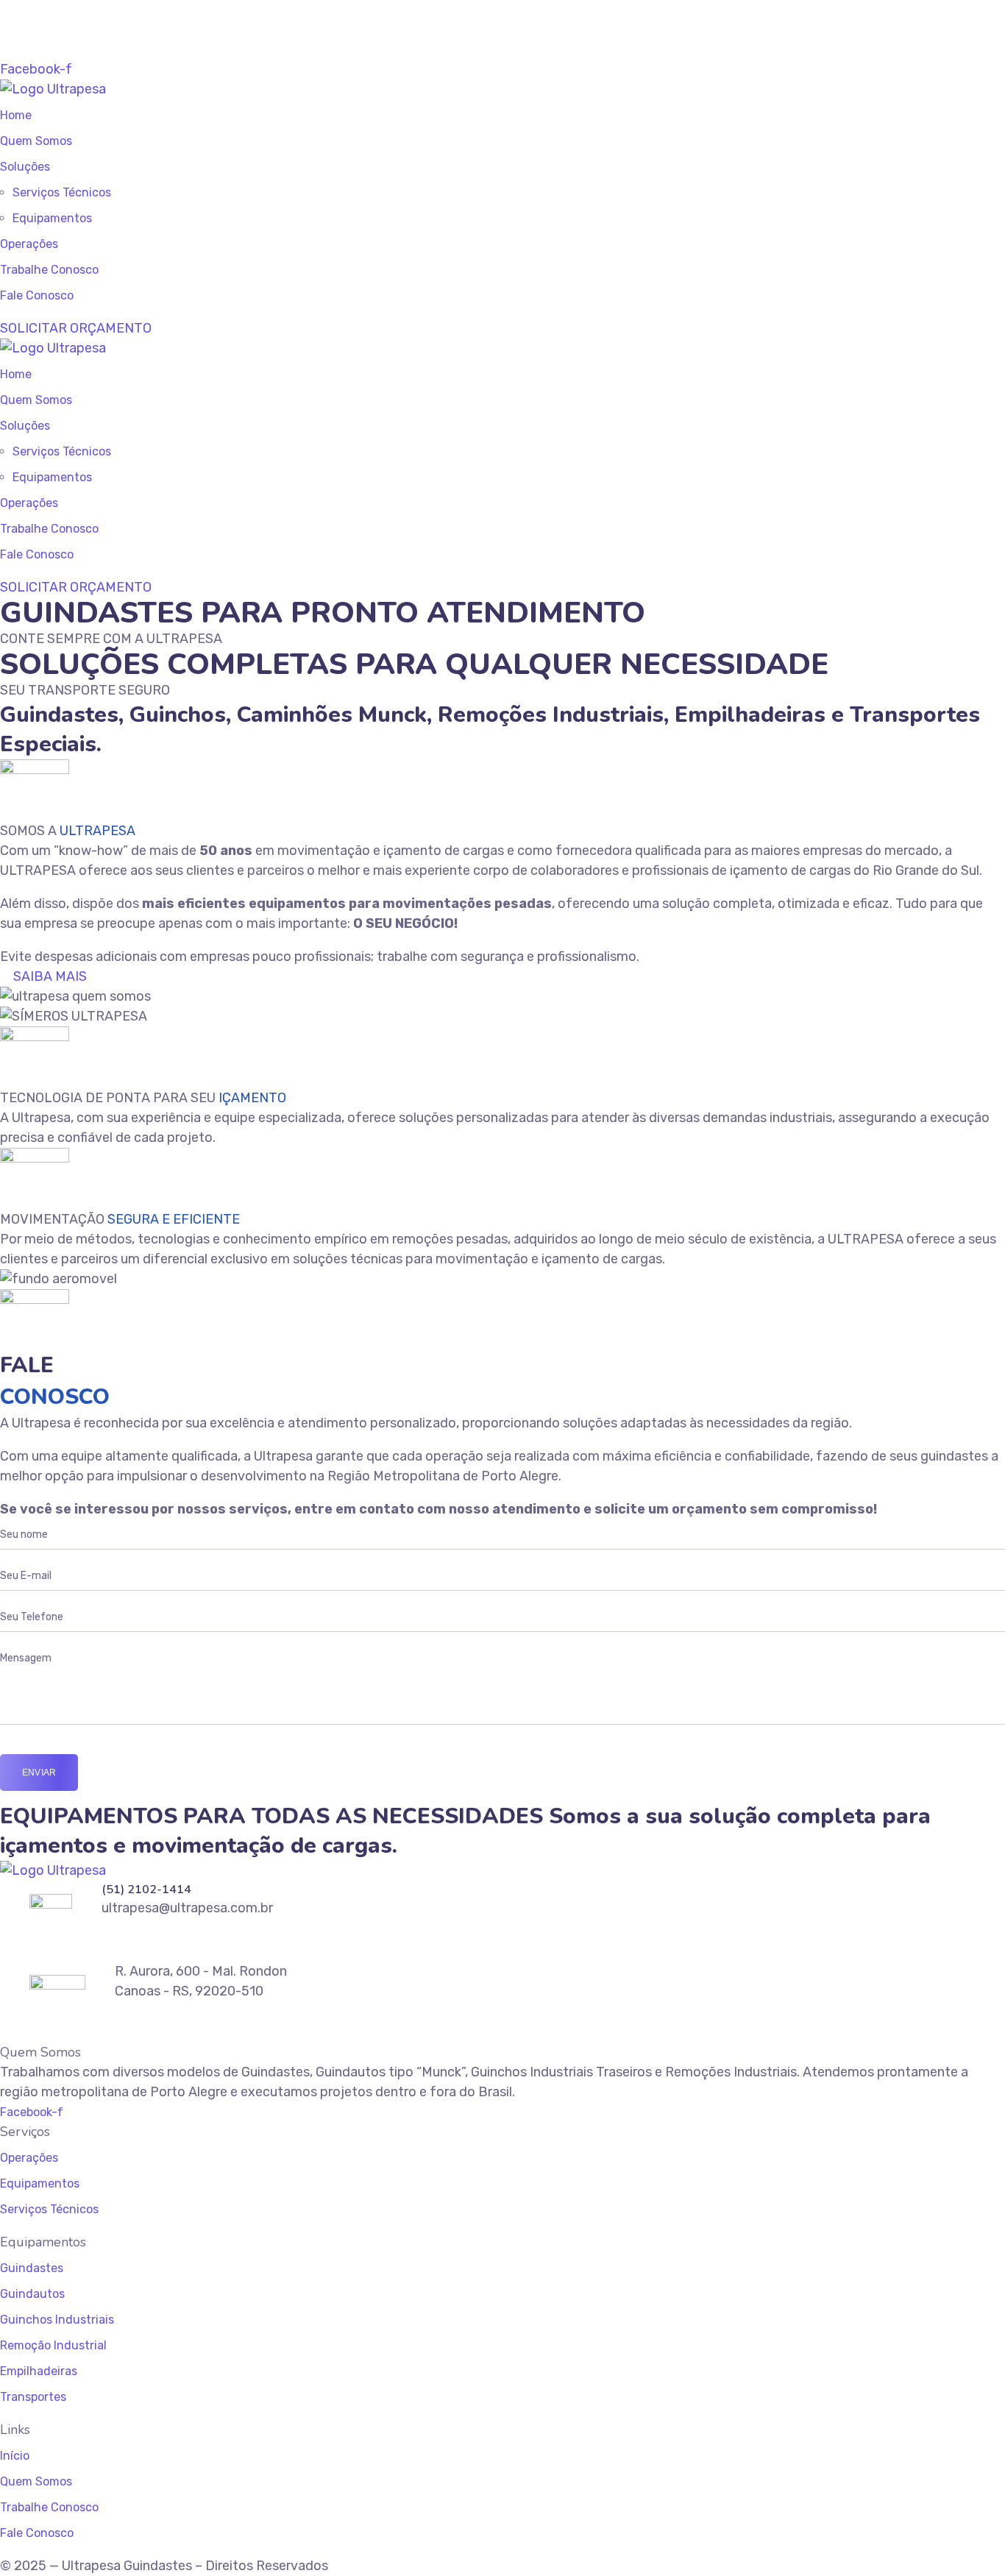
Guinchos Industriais (57, 2320)
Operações (29, 244)
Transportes (33, 2397)
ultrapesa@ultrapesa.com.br (115, 29)
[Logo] (53, 89)
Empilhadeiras (39, 2371)
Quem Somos (36, 141)
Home (16, 115)
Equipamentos (52, 218)
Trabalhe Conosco (49, 270)
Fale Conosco (37, 295)
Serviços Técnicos (62, 192)
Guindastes (32, 2268)
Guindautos (32, 2294)
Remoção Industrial (53, 2345)
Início (15, 2456)
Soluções (25, 167)
